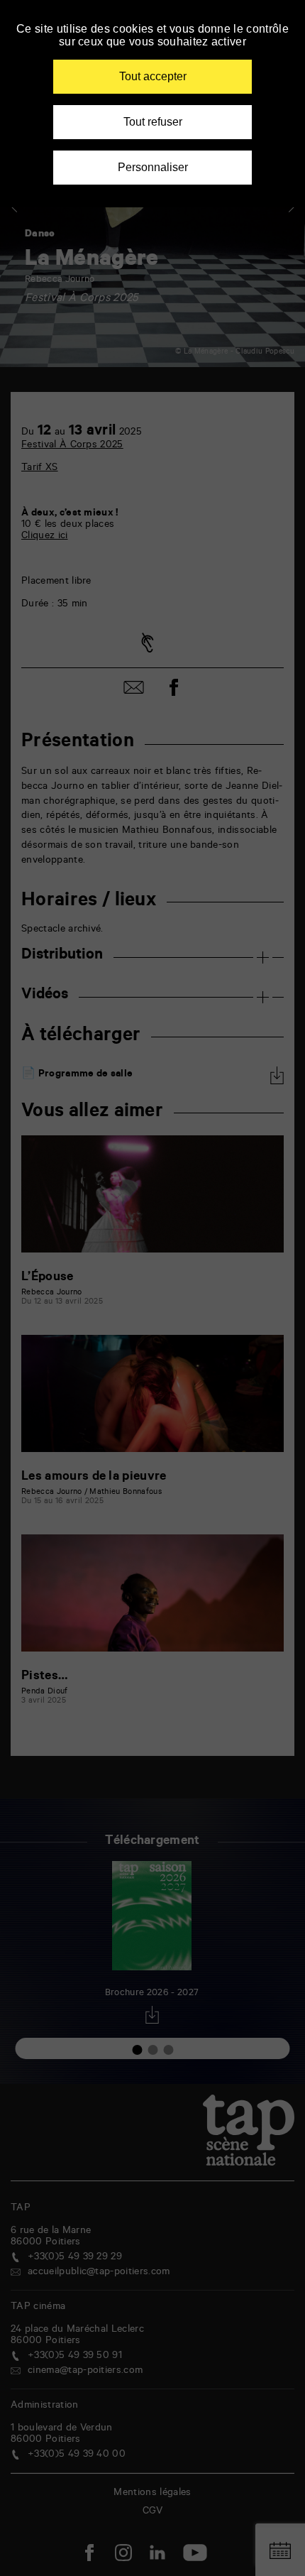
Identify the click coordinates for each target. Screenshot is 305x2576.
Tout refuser (153, 122)
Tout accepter (153, 76)
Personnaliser (153, 167)
